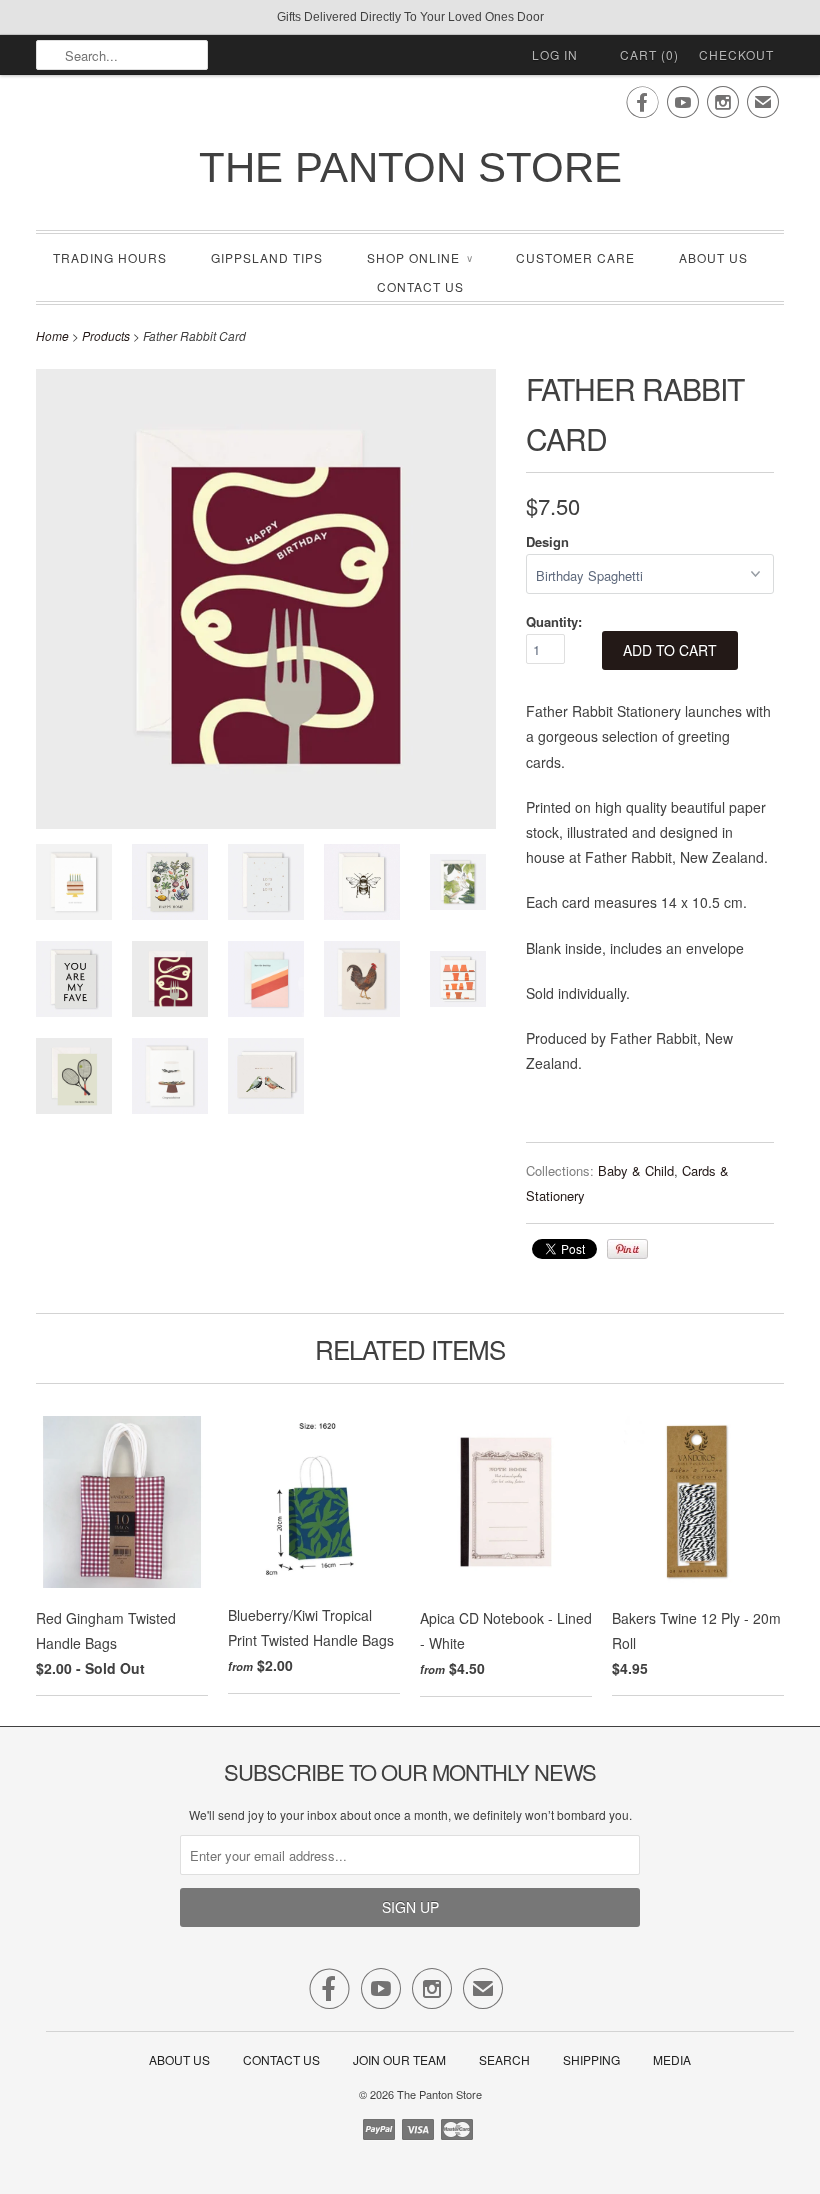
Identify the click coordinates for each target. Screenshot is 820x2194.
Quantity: (554, 621)
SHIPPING (591, 2059)
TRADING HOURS (110, 257)
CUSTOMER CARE (575, 257)
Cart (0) (649, 54)
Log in (555, 54)
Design (547, 541)
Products (106, 335)
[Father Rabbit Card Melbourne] (74, 982)
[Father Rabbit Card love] (266, 885)
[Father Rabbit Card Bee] (362, 885)
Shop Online (419, 257)
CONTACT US (420, 286)
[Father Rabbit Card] (74, 885)
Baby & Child (636, 1170)
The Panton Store (410, 167)
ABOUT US (713, 257)
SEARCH (504, 2059)
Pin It (627, 1249)
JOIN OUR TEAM (401, 2059)
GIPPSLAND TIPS (267, 257)
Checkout (736, 54)
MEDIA (672, 2059)
